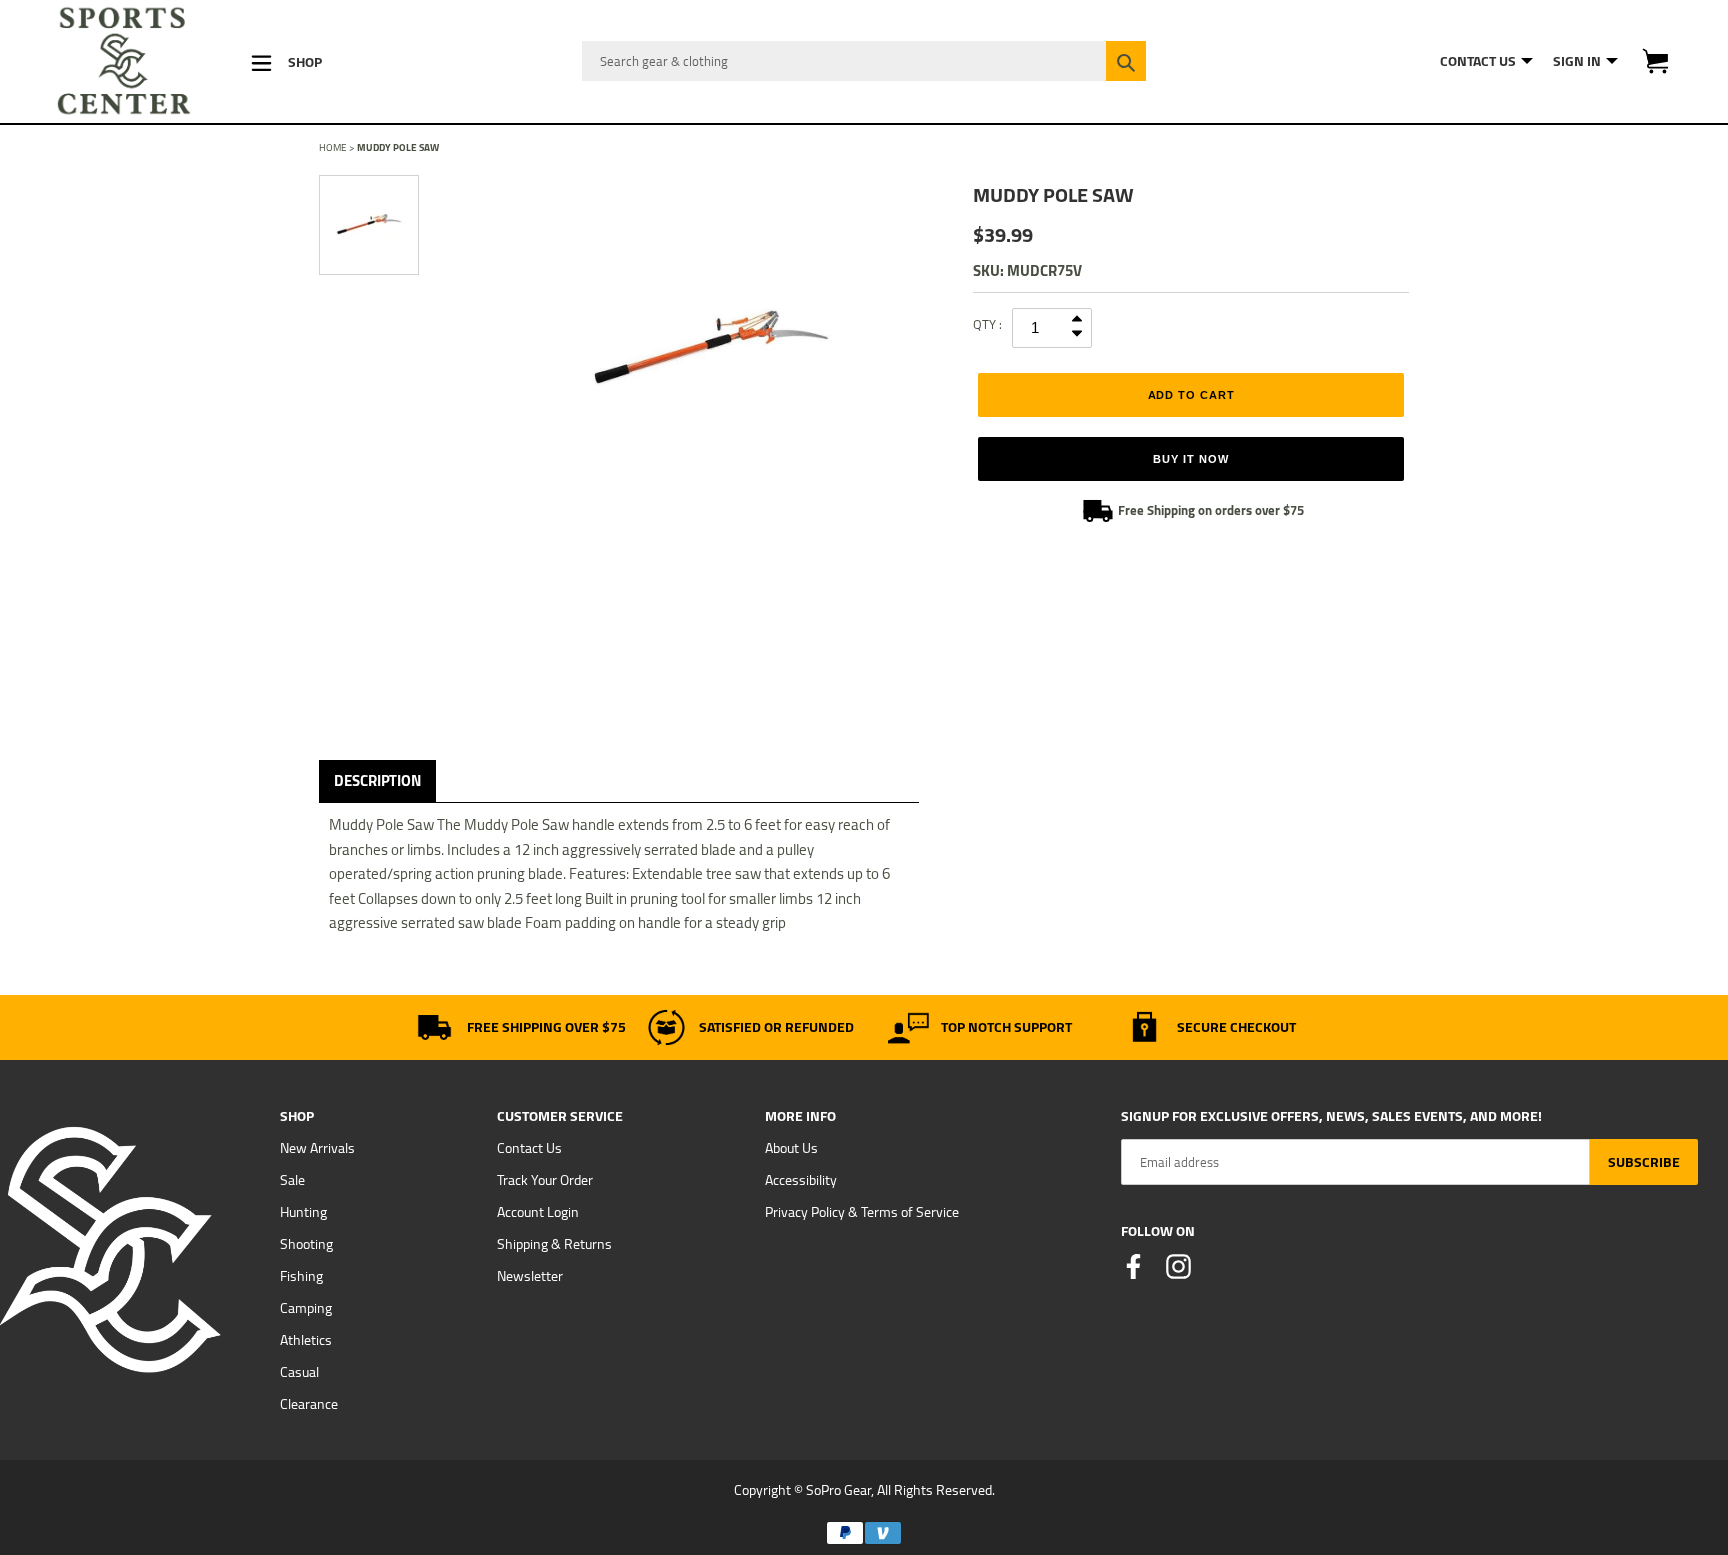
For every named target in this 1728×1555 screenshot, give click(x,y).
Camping (306, 1308)
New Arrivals (317, 1148)
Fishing (301, 1276)
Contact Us (529, 1148)
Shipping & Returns (554, 1244)
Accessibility (801, 1180)
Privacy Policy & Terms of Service (862, 1212)
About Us (791, 1148)
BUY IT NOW (1190, 459)
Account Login (538, 1212)
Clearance (309, 1404)
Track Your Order (545, 1180)
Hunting (303, 1212)
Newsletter (530, 1276)
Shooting (306, 1244)
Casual (299, 1372)
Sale (292, 1180)
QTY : (987, 324)
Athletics (306, 1340)
